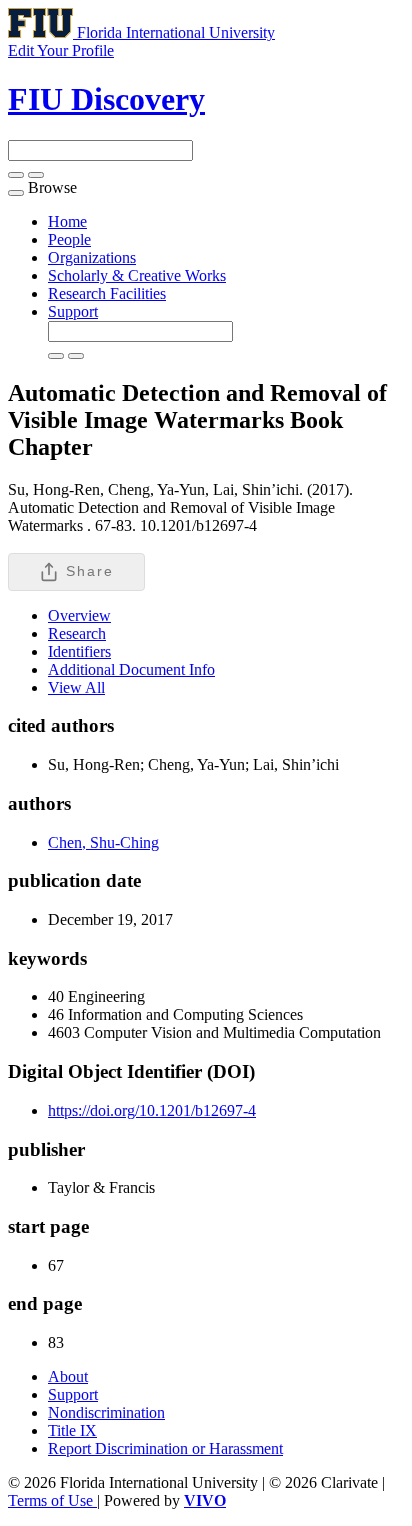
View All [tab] (76, 687)
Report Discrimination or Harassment (165, 1448)
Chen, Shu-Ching (103, 842)
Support (73, 311)
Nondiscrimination (106, 1412)
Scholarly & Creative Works (137, 275)
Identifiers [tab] (79, 651)
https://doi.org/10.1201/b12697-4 (152, 1110)
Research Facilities (107, 293)
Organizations (92, 257)
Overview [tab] (79, 615)
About (68, 1376)
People (69, 239)
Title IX (72, 1430)
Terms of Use (52, 1500)
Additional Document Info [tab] (131, 669)
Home (67, 221)
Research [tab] (77, 633)
